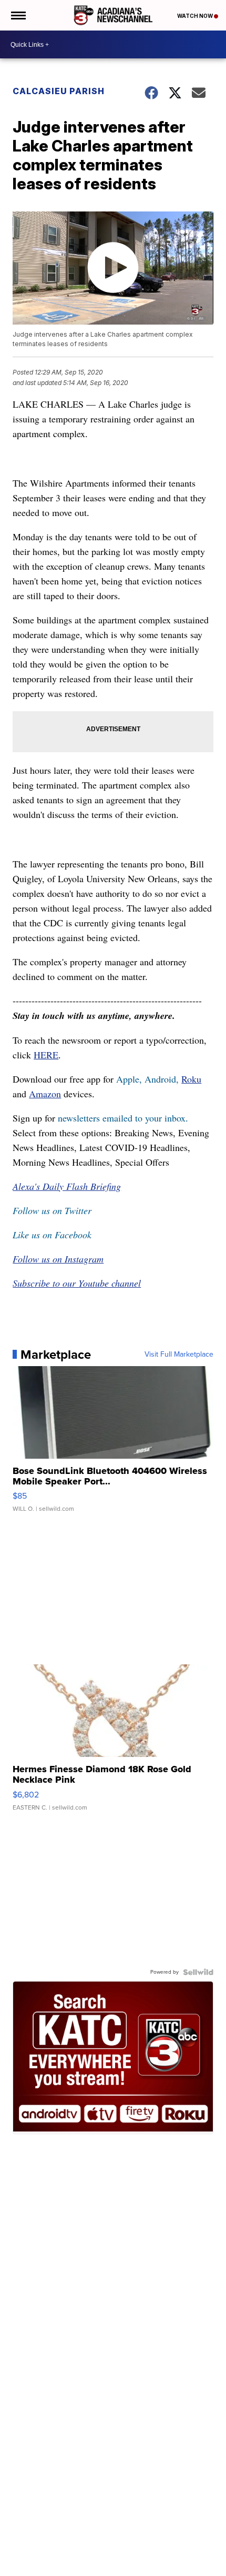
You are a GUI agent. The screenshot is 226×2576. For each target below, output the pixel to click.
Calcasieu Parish (59, 91)
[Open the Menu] (18, 15)
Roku (191, 1079)
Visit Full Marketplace (179, 1355)
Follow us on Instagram (58, 1259)
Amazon (45, 1094)
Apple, (130, 1079)
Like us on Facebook (52, 1235)
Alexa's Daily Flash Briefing (67, 1186)
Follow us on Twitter (52, 1210)
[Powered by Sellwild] (198, 1972)
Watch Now (196, 16)
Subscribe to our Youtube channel (77, 1283)
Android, (162, 1079)
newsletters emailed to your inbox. (123, 1118)
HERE (46, 1055)
